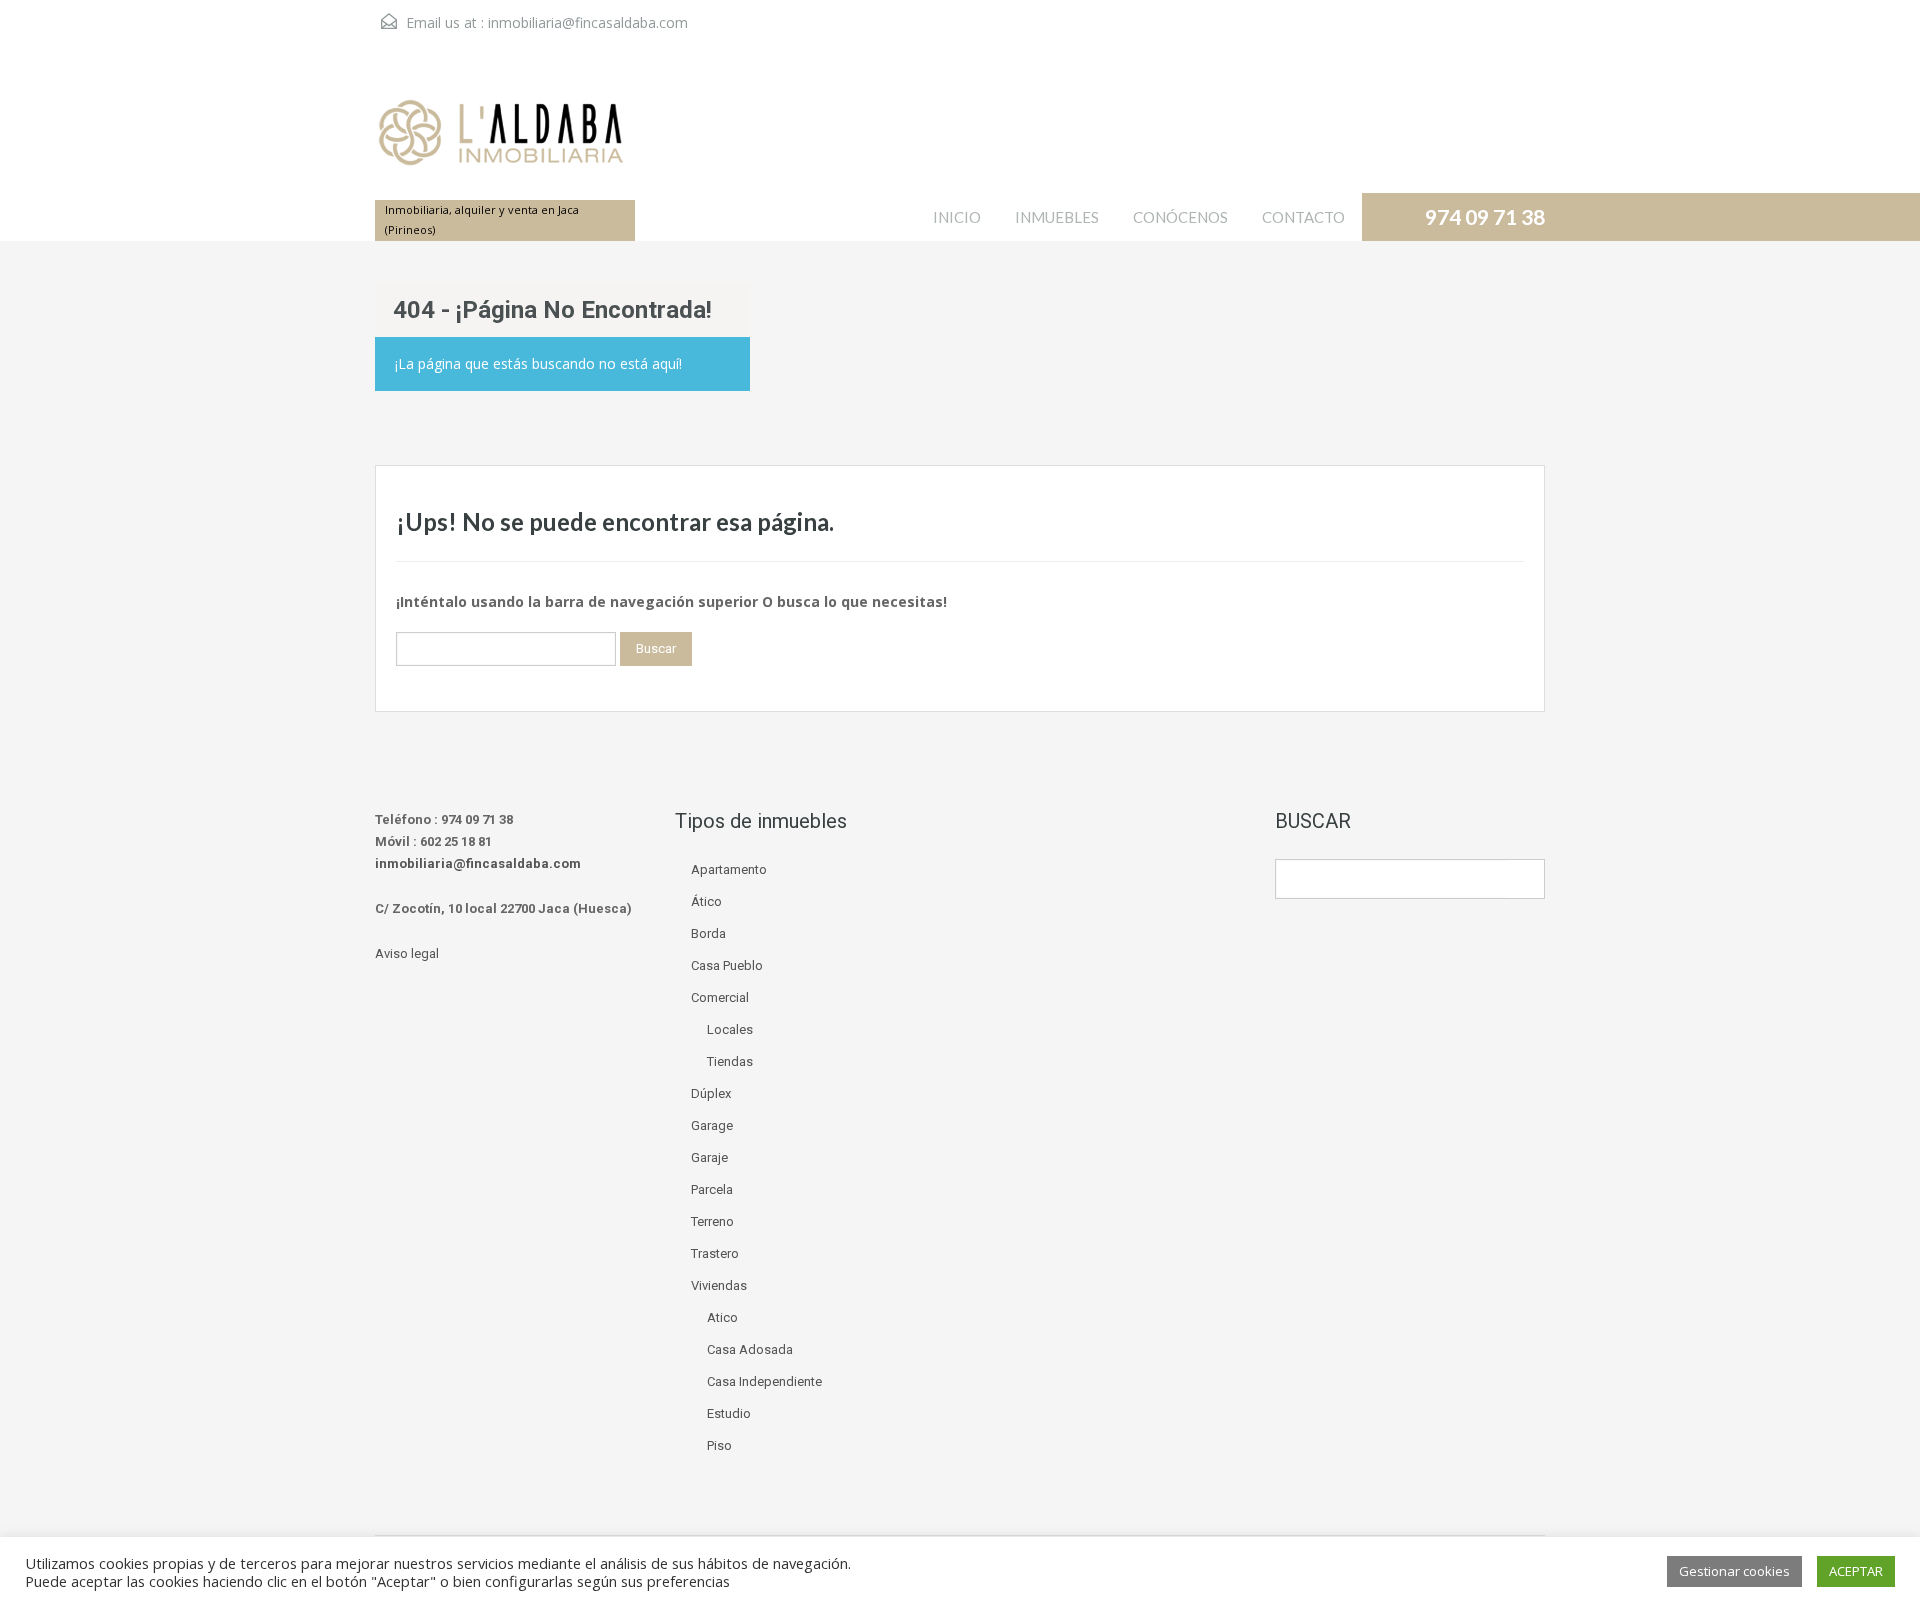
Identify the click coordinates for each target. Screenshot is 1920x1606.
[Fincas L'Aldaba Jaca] (500, 143)
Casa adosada (750, 1349)
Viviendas (719, 1285)
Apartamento (729, 869)
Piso (719, 1445)
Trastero (715, 1253)
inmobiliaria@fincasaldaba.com (588, 22)
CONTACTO (1303, 217)
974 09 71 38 (1485, 216)
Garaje (709, 1157)
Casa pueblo (727, 965)
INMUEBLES (1057, 217)
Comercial (720, 997)
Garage (712, 1125)
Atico (722, 1317)
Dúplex (711, 1093)
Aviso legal (407, 953)
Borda (708, 933)
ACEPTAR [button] (1856, 1571)
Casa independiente (764, 1381)
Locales (730, 1029)
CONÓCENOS (1180, 217)
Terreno (712, 1221)
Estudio (729, 1413)
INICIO (957, 217)
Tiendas (730, 1061)
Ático (706, 901)
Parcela (712, 1189)
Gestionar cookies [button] (1734, 1571)
